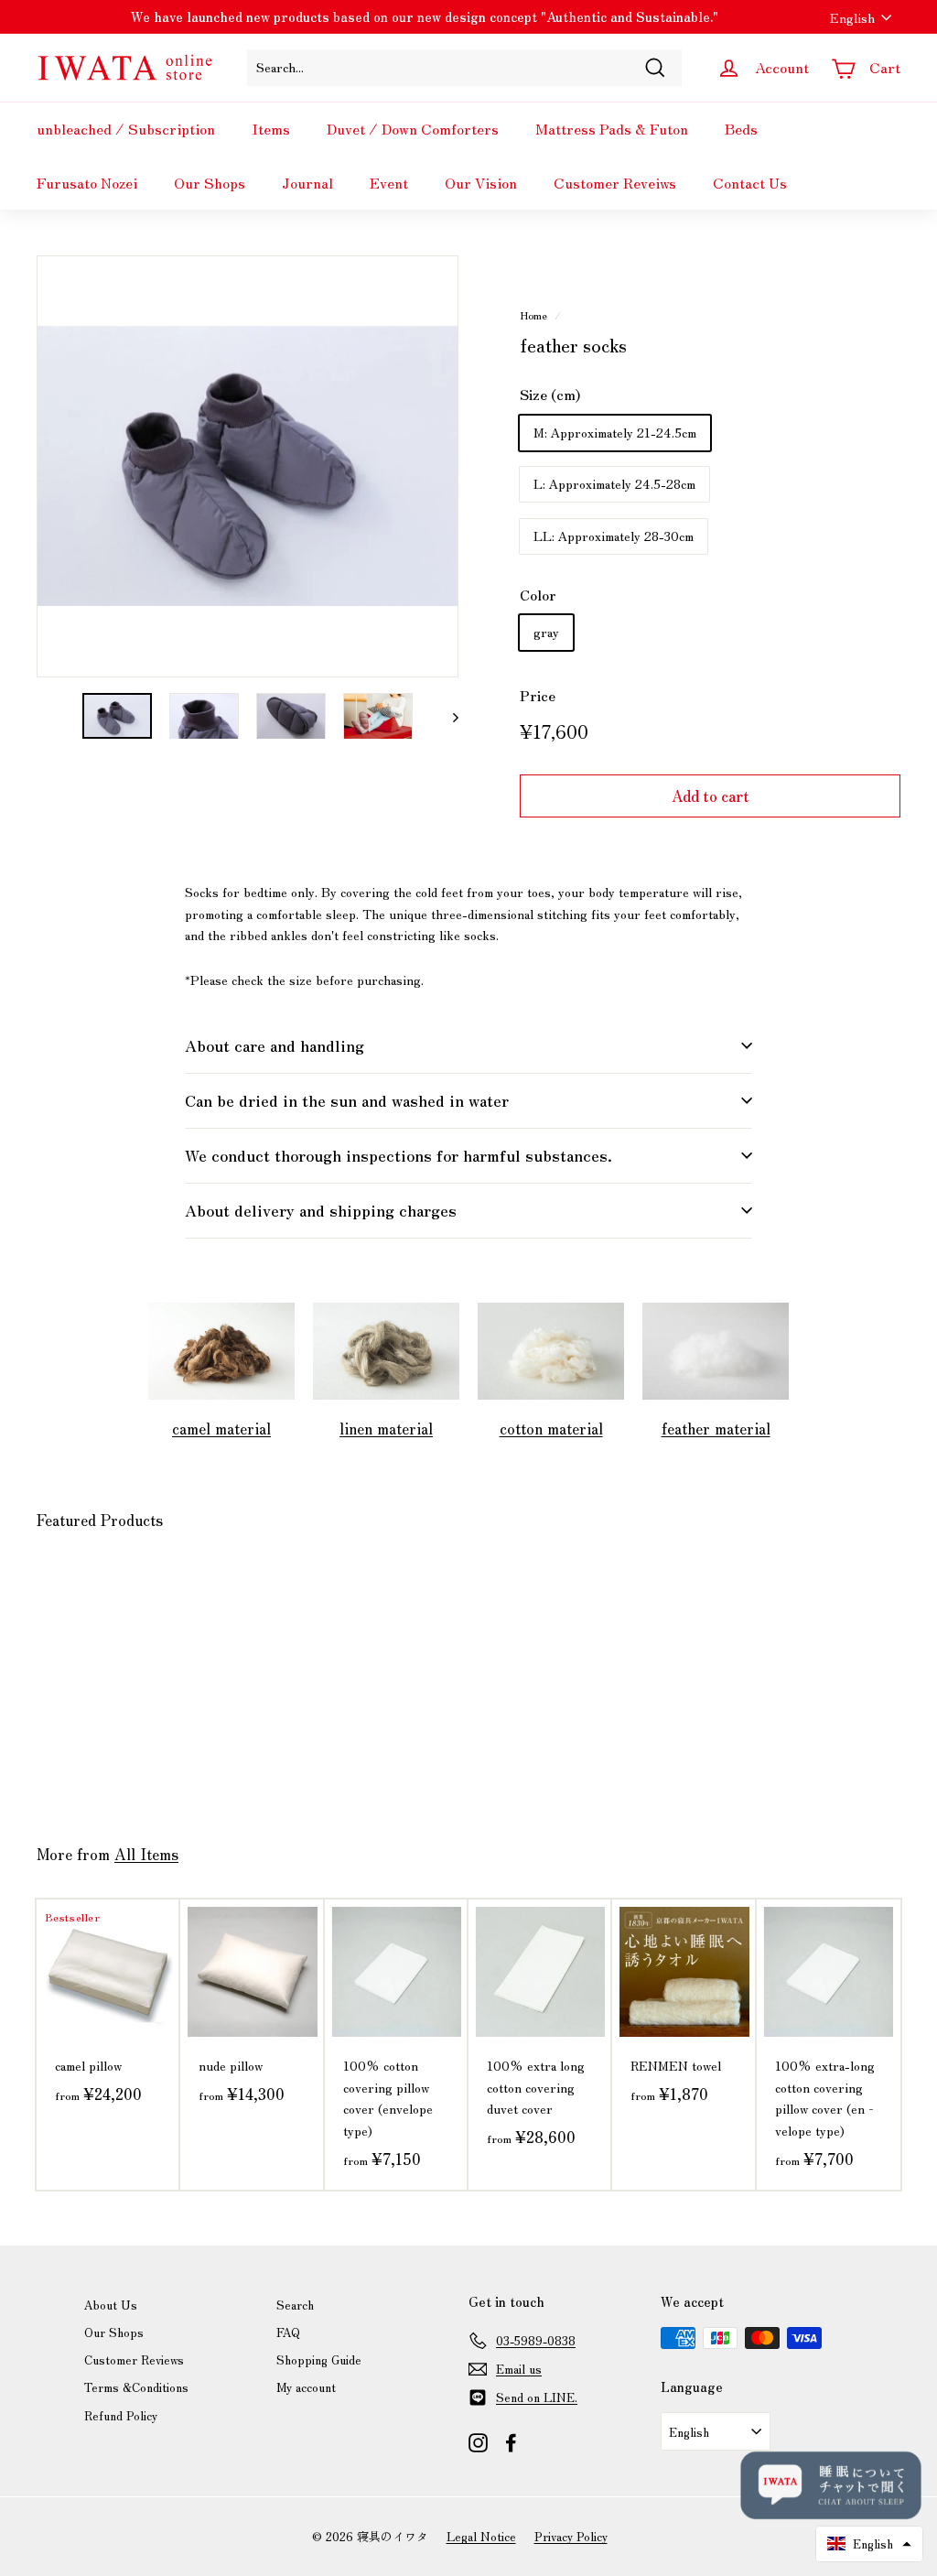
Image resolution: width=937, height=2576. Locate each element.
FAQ (288, 2332)
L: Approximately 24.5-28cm (614, 483)
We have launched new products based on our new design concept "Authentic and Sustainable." (425, 16)
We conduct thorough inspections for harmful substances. (398, 1155)
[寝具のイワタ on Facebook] (511, 2441)
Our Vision (481, 182)
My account (306, 2387)
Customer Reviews (134, 2360)
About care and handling (275, 1045)
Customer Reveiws (615, 182)
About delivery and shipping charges (321, 1210)
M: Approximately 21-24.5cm (615, 432)
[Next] (447, 716)
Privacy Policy (571, 2536)
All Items (146, 1854)
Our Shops (210, 182)
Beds (741, 128)
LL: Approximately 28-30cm (614, 536)
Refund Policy (121, 2415)
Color (538, 595)
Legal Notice (481, 2536)
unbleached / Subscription (126, 128)
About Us (111, 2305)
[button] (869, 2544)
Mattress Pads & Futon (612, 128)
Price (538, 695)
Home (533, 314)
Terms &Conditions (136, 2387)
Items (271, 128)
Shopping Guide (319, 2360)
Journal (307, 182)
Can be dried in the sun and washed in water (347, 1100)
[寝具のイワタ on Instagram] (478, 2441)
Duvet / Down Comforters (413, 128)
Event (389, 182)
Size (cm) (550, 394)
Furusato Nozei (87, 182)
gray (546, 632)
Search (295, 2305)
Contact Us (750, 182)
